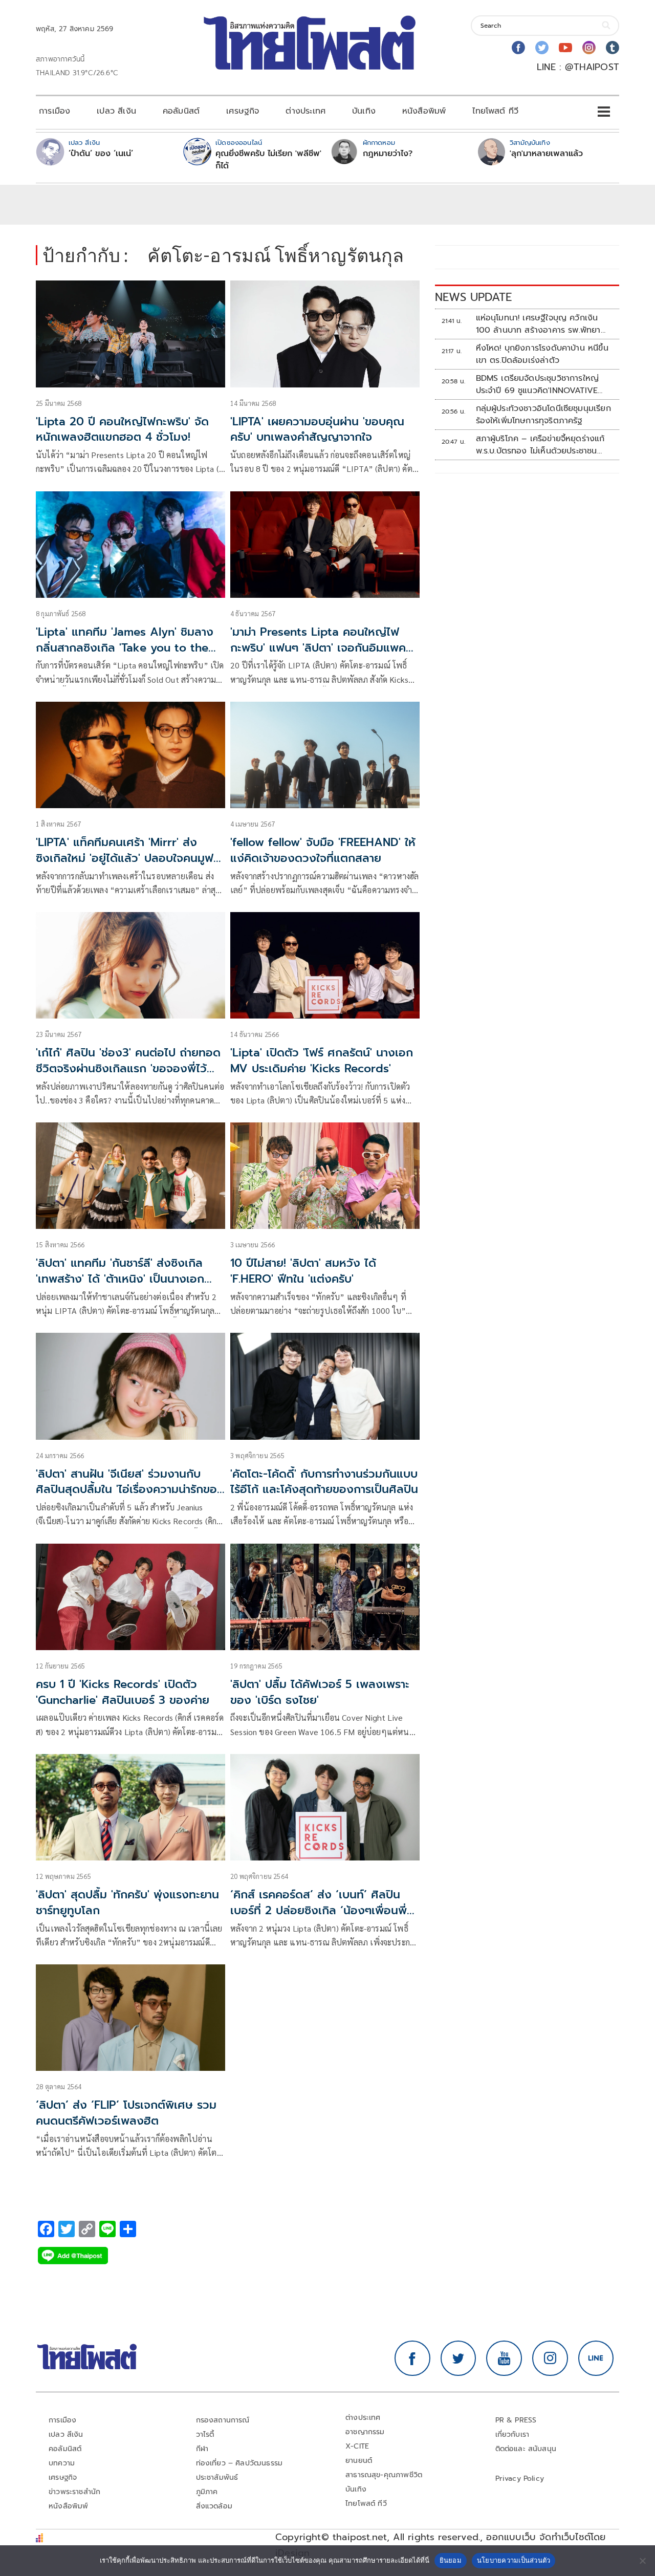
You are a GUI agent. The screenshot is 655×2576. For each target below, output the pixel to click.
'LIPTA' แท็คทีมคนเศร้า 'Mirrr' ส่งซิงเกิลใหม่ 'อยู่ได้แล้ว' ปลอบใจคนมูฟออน (125, 858)
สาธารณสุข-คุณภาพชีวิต (384, 2475)
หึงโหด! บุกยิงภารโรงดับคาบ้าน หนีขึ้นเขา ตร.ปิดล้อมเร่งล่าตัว (542, 354)
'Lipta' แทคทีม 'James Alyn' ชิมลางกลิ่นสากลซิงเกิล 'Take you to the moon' (125, 648)
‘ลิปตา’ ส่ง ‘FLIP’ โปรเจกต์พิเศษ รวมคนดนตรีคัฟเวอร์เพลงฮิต (126, 2113)
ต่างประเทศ (305, 111)
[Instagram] (589, 48)
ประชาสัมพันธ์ (217, 2477)
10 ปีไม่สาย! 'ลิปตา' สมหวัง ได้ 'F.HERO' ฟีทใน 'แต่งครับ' (303, 1271)
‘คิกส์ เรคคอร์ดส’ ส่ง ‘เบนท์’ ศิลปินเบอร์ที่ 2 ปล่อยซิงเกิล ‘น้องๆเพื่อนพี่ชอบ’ (319, 1910)
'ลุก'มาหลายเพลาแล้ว (546, 154)
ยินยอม (451, 2560)
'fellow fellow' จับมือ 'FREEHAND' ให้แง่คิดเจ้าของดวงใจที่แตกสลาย (323, 850)
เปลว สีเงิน (116, 111)
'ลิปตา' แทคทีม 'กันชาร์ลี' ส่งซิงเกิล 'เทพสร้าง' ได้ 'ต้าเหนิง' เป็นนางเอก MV (120, 1279)
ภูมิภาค (207, 2492)
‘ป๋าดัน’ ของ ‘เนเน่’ (101, 154)
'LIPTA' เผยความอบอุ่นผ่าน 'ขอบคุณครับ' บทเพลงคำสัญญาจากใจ (317, 429)
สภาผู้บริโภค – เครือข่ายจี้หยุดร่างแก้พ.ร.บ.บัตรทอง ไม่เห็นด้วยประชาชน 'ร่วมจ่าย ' (540, 445)
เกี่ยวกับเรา (512, 2434)
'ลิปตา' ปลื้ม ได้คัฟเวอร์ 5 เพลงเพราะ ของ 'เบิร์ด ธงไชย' (320, 1692)
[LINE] (596, 2358)
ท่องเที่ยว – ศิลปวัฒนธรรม (239, 2463)
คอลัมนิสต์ (181, 111)
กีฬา (202, 2449)
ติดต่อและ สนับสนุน (526, 2449)
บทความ (62, 2463)
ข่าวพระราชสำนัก (74, 2492)
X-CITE (357, 2446)
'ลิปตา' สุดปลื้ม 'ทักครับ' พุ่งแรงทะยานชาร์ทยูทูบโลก (127, 1902)
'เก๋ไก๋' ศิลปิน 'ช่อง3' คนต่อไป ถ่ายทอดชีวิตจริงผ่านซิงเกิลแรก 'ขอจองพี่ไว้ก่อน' (128, 1068)
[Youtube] (565, 48)
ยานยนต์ (359, 2461)
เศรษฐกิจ (243, 111)
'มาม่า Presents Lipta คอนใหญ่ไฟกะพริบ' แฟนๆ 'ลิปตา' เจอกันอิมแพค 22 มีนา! (318, 648)
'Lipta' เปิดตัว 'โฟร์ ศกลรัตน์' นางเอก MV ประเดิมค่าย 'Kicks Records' (322, 1060)
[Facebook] (518, 48)
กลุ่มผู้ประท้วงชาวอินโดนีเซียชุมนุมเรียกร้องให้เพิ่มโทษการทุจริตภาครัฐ (543, 415)
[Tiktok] (613, 48)
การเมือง (54, 111)
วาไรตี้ (205, 2434)
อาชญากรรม (365, 2432)
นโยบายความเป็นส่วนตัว (514, 2560)
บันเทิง (364, 111)
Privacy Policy (520, 2478)
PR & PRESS (516, 2420)
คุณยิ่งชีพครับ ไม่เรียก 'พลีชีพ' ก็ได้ (268, 160)
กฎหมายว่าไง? (388, 154)
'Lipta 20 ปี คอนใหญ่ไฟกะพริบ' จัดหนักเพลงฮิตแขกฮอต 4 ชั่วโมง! (122, 429)
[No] (642, 2561)
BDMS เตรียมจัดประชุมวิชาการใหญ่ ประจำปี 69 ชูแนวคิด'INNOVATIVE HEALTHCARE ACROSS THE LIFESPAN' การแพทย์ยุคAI (538, 384)
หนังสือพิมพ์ (424, 111)
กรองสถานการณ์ (223, 2420)
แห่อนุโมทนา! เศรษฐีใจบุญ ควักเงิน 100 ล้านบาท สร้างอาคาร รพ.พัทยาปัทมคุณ (538, 324)
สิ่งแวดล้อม (214, 2506)
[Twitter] (542, 48)
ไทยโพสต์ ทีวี (495, 111)
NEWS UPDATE (473, 297)
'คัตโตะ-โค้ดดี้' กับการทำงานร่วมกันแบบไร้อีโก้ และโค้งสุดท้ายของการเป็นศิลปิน (324, 1482)
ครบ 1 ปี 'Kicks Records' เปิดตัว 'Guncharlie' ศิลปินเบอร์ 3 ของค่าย (123, 1692)
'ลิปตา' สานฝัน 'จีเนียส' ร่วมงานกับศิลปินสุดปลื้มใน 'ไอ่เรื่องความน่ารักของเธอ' (130, 1490)
